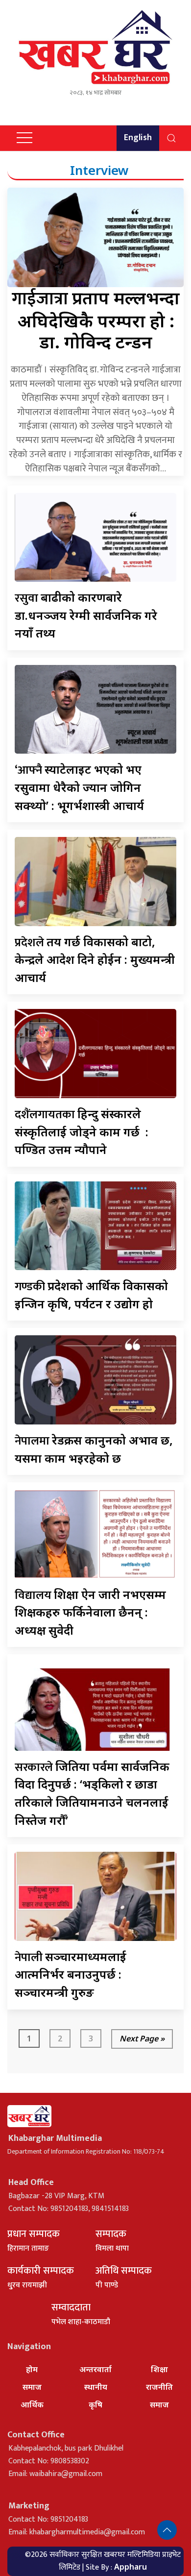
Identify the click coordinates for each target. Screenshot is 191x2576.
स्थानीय (96, 2387)
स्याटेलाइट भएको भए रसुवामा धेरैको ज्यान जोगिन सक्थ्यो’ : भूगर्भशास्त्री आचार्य (79, 787)
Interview (99, 170)
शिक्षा (159, 2369)
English (138, 138)
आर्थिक (32, 2404)
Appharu (131, 2567)
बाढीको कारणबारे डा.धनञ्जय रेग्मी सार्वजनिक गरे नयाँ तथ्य (86, 615)
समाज (32, 2387)
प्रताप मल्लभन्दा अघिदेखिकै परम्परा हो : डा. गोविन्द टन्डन (96, 320)
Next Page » (142, 2038)
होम (32, 2369)
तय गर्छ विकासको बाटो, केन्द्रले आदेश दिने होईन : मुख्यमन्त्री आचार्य (95, 959)
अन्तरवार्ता (95, 2369)
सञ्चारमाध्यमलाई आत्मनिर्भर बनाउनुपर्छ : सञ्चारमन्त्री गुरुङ (71, 1974)
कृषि (95, 2404)
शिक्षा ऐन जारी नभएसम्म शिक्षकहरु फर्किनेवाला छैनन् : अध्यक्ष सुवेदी (90, 1612)
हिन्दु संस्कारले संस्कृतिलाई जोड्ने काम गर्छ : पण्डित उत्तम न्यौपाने (82, 1131)
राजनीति (159, 2387)
